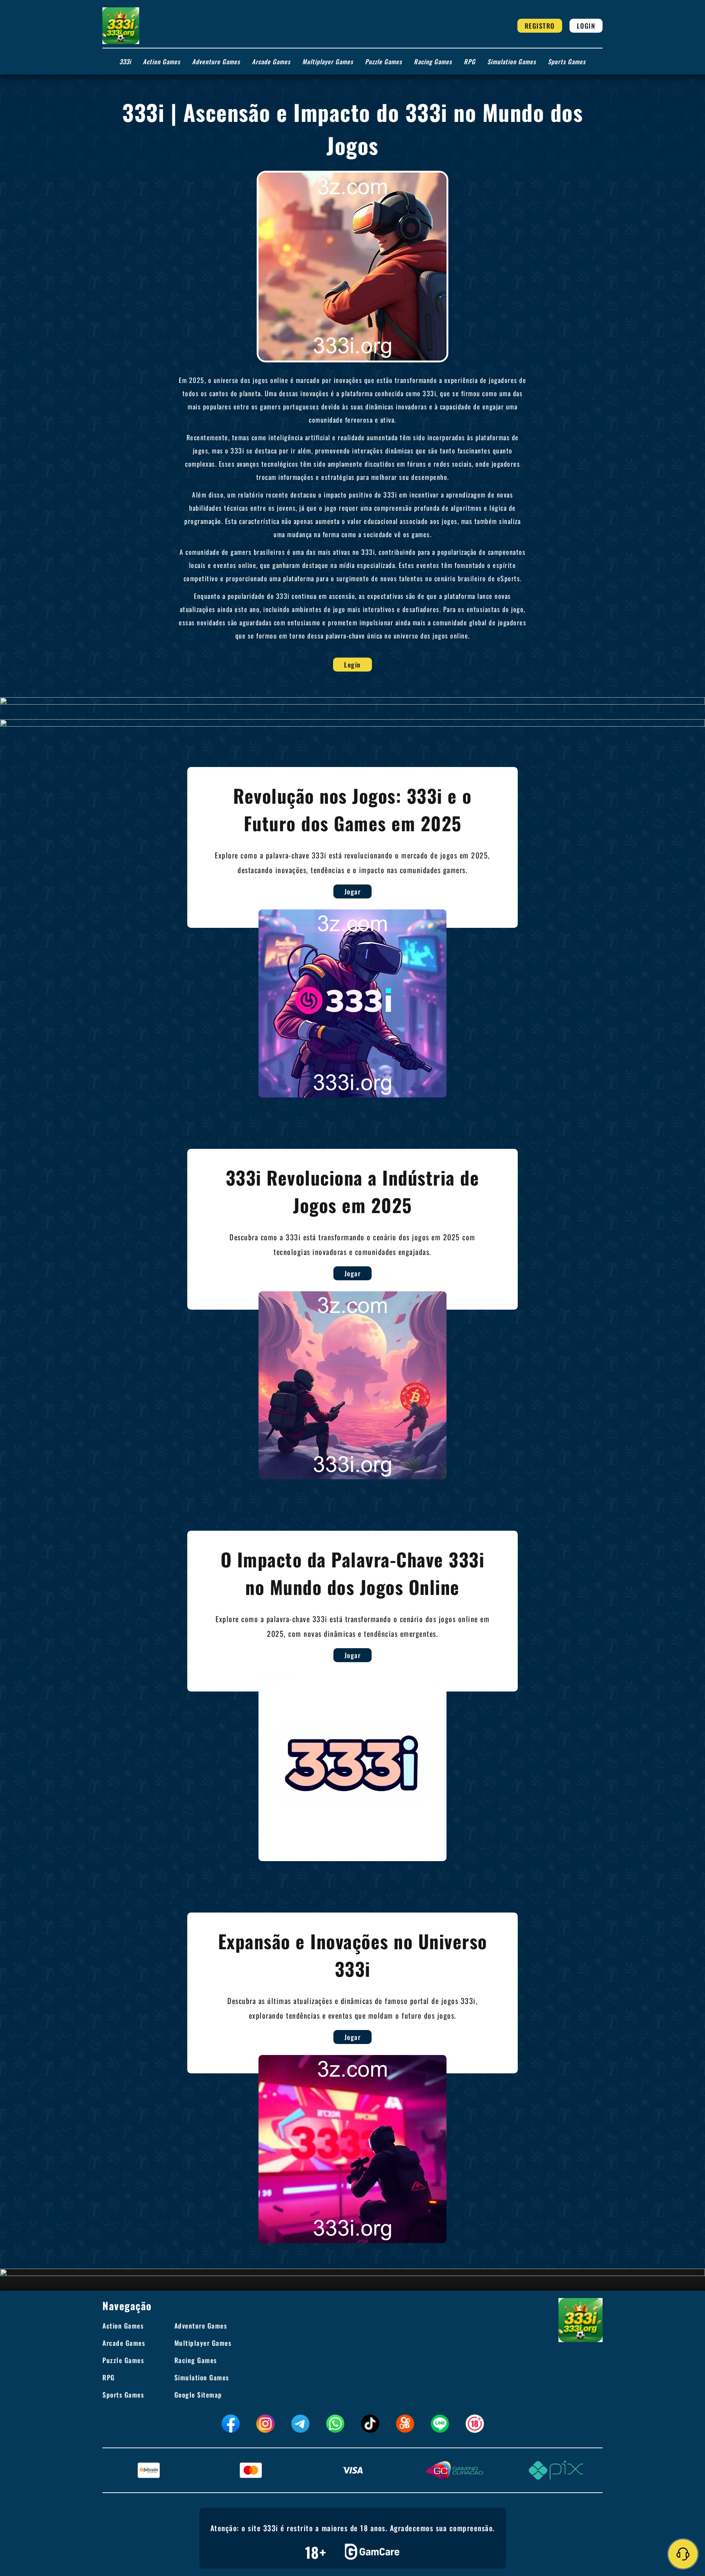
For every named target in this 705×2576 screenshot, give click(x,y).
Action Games (162, 61)
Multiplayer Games (328, 61)
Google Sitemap (198, 2395)
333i (125, 61)
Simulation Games (512, 61)
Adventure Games (216, 61)
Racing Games (433, 61)
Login (586, 26)
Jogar (353, 891)
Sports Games (567, 61)
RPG (470, 61)
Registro (540, 26)
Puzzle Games (384, 61)
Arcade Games (271, 61)
